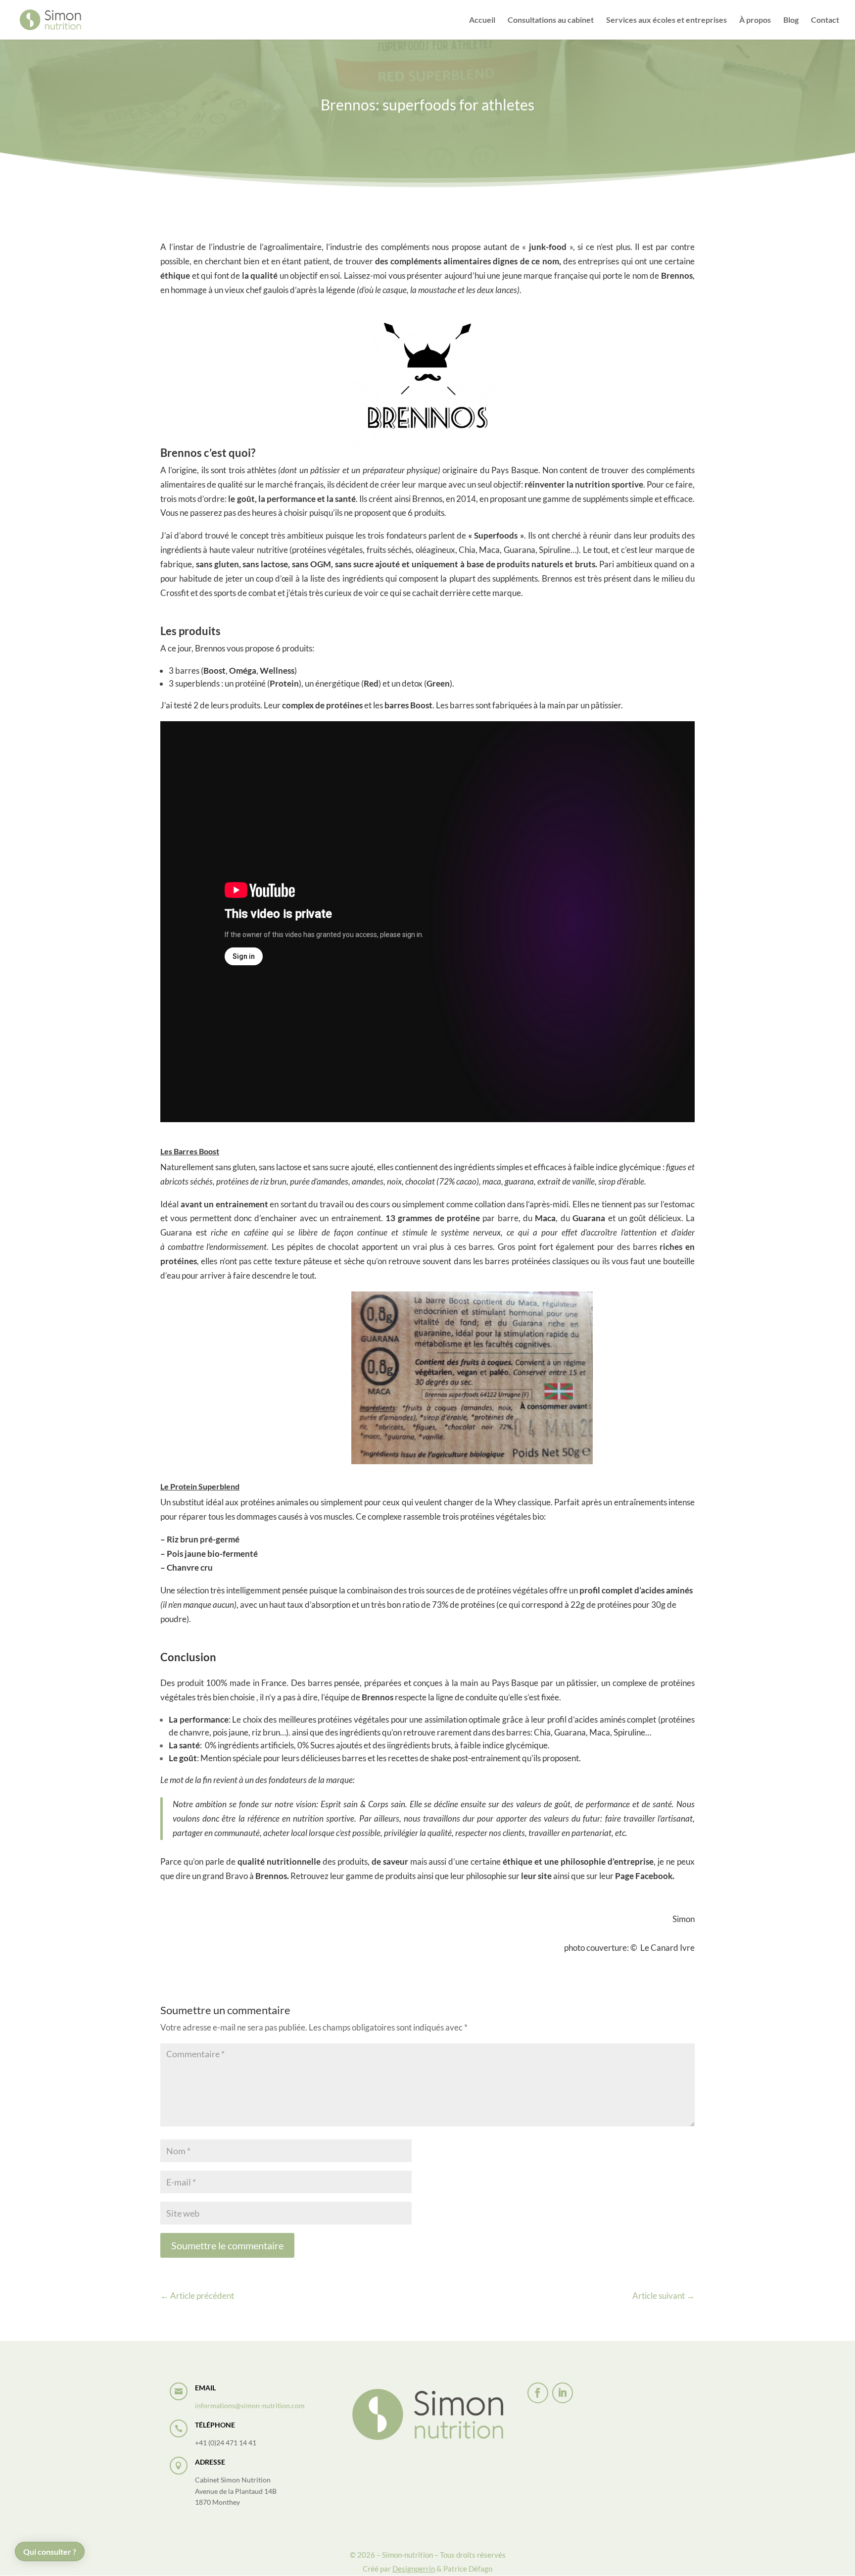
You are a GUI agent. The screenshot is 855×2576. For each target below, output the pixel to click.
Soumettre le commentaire (227, 2245)
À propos (755, 20)
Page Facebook (644, 1876)
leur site (536, 1876)
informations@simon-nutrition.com (250, 2405)
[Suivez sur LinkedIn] (563, 2393)
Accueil (482, 20)
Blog (791, 20)
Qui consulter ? (50, 2551)
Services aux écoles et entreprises (666, 20)
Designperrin (414, 2569)
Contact (825, 20)
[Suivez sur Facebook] (538, 2393)
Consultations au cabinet (551, 20)
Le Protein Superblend (200, 1486)
